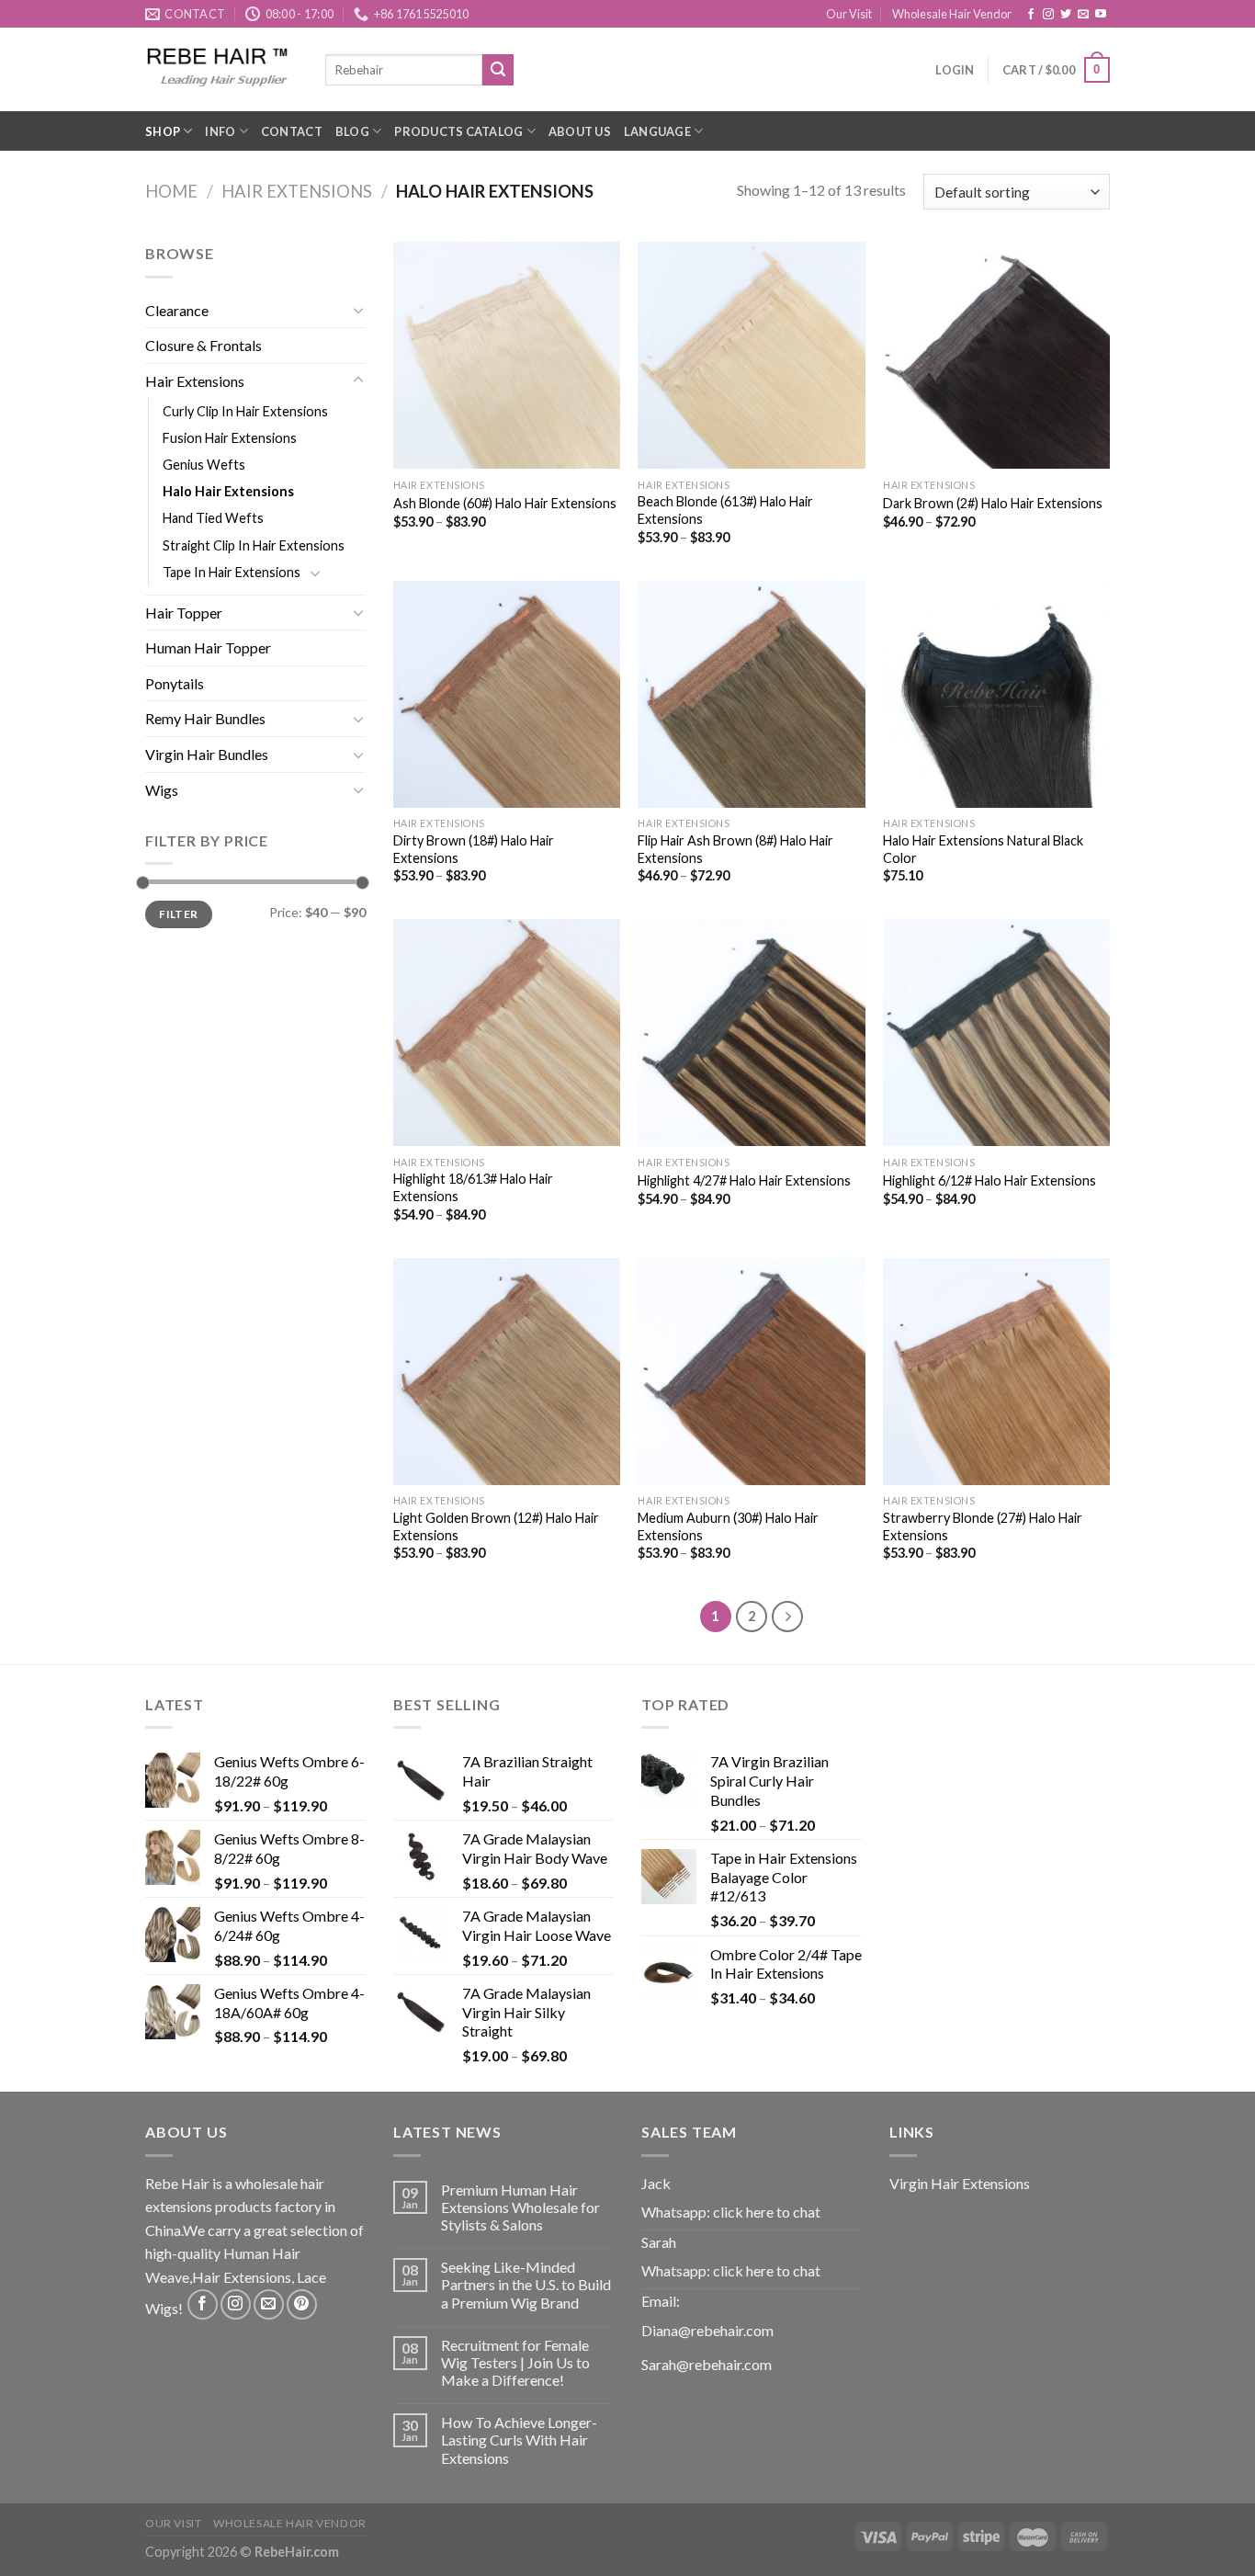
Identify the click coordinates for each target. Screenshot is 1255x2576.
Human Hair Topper (208, 647)
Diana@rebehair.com (707, 2330)
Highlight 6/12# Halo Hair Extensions (989, 1180)
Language (657, 131)
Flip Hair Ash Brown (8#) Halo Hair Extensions (735, 849)
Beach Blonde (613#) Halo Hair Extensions (725, 510)
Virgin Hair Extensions (960, 2183)
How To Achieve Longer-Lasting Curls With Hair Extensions (519, 2440)
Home (171, 191)
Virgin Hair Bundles (207, 754)
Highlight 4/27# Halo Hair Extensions (744, 1180)
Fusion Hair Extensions (230, 438)
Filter (178, 914)
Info (220, 131)
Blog (352, 131)
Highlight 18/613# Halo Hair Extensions (473, 1187)
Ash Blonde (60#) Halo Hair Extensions (505, 503)
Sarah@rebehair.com (707, 2364)
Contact (292, 131)
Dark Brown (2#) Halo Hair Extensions (993, 503)
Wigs (162, 790)
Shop (163, 131)
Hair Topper (184, 613)
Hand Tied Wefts (213, 518)
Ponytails (175, 683)
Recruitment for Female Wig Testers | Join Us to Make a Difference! (515, 2362)
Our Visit (849, 14)
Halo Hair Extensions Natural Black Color (983, 849)
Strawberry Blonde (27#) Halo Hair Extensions (983, 1526)
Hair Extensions (297, 191)
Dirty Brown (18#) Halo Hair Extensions (474, 849)
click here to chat (767, 2212)
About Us (580, 131)
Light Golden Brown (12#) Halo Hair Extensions (496, 1526)
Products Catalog (458, 131)
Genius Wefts (204, 465)
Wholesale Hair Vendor (952, 14)
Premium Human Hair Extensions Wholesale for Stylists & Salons (520, 2207)
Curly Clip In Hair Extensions (245, 411)
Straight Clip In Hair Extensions (254, 545)
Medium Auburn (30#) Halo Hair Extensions (728, 1526)
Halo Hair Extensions (228, 491)
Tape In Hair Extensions (232, 572)
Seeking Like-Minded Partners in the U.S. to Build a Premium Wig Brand (526, 2284)
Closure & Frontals (204, 345)
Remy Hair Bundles (205, 718)
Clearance (177, 310)
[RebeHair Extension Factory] (221, 69)
